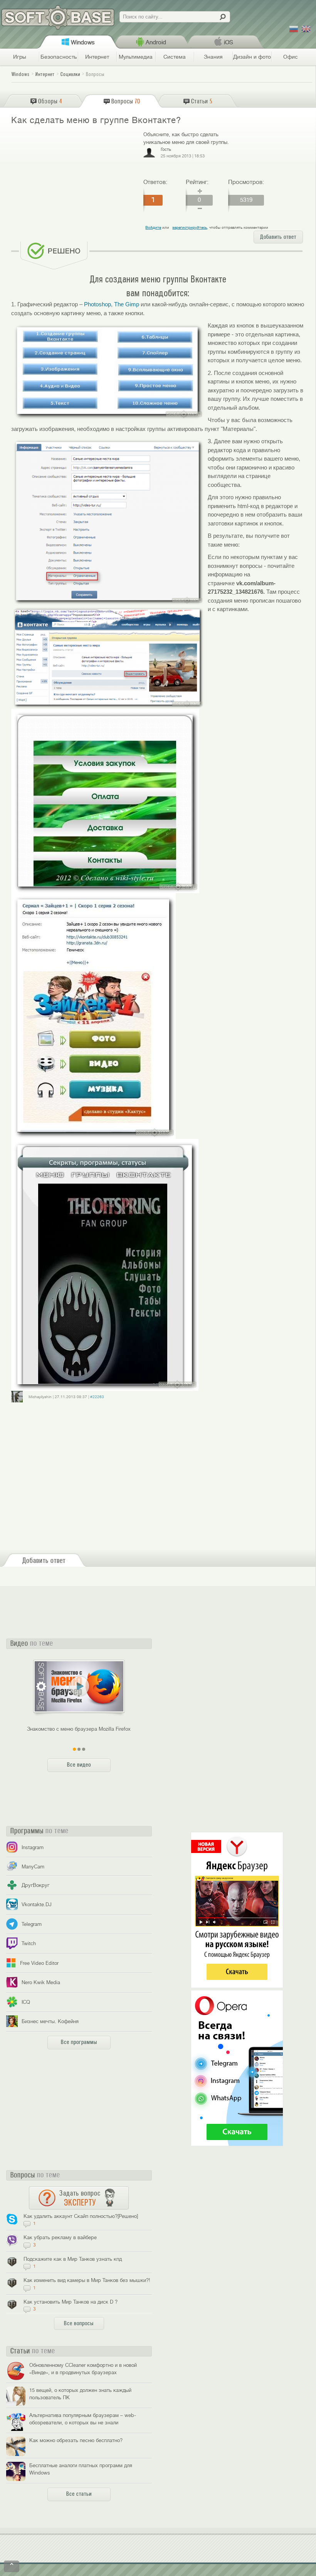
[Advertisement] (74, 187)
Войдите (153, 227)
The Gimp (127, 304)
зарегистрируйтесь (190, 227)
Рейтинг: (197, 182)
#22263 (97, 1397)
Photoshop (97, 304)
